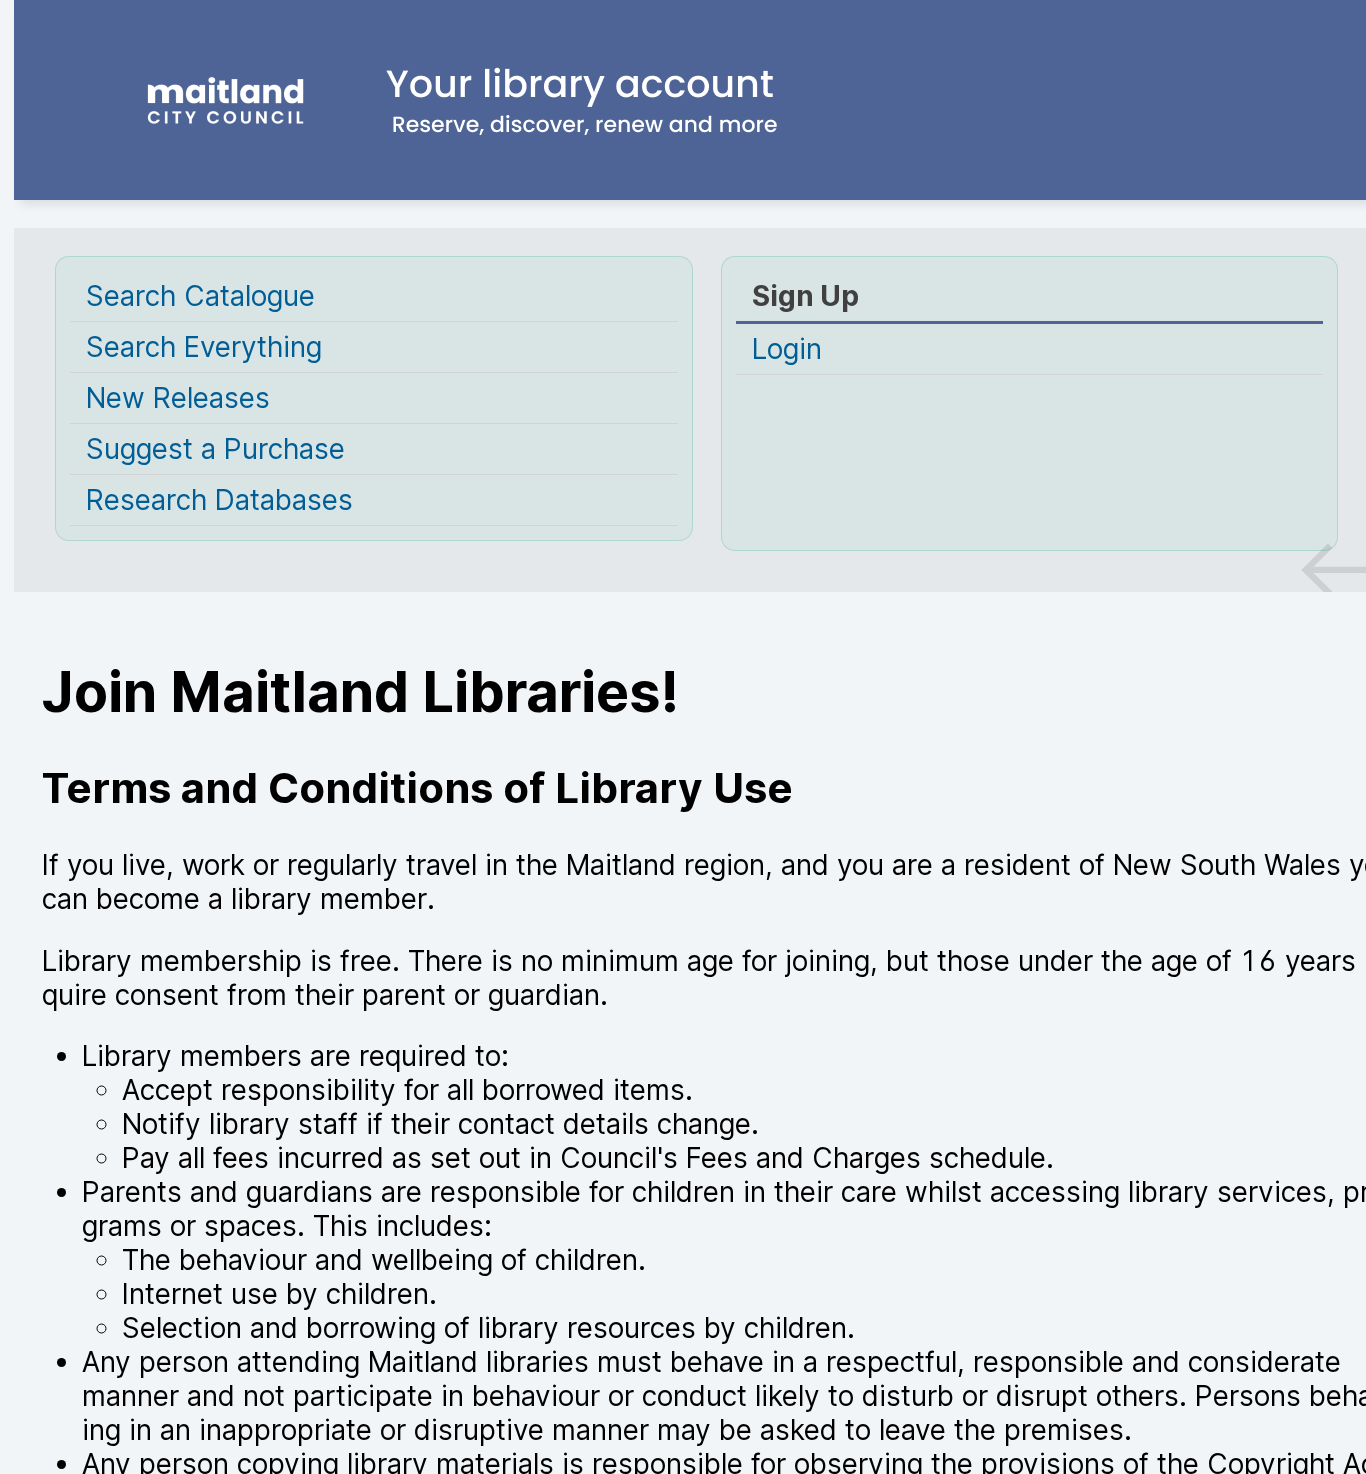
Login (787, 349)
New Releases (178, 398)
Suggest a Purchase (215, 449)
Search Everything (204, 347)
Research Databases (219, 500)
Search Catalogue (200, 296)
